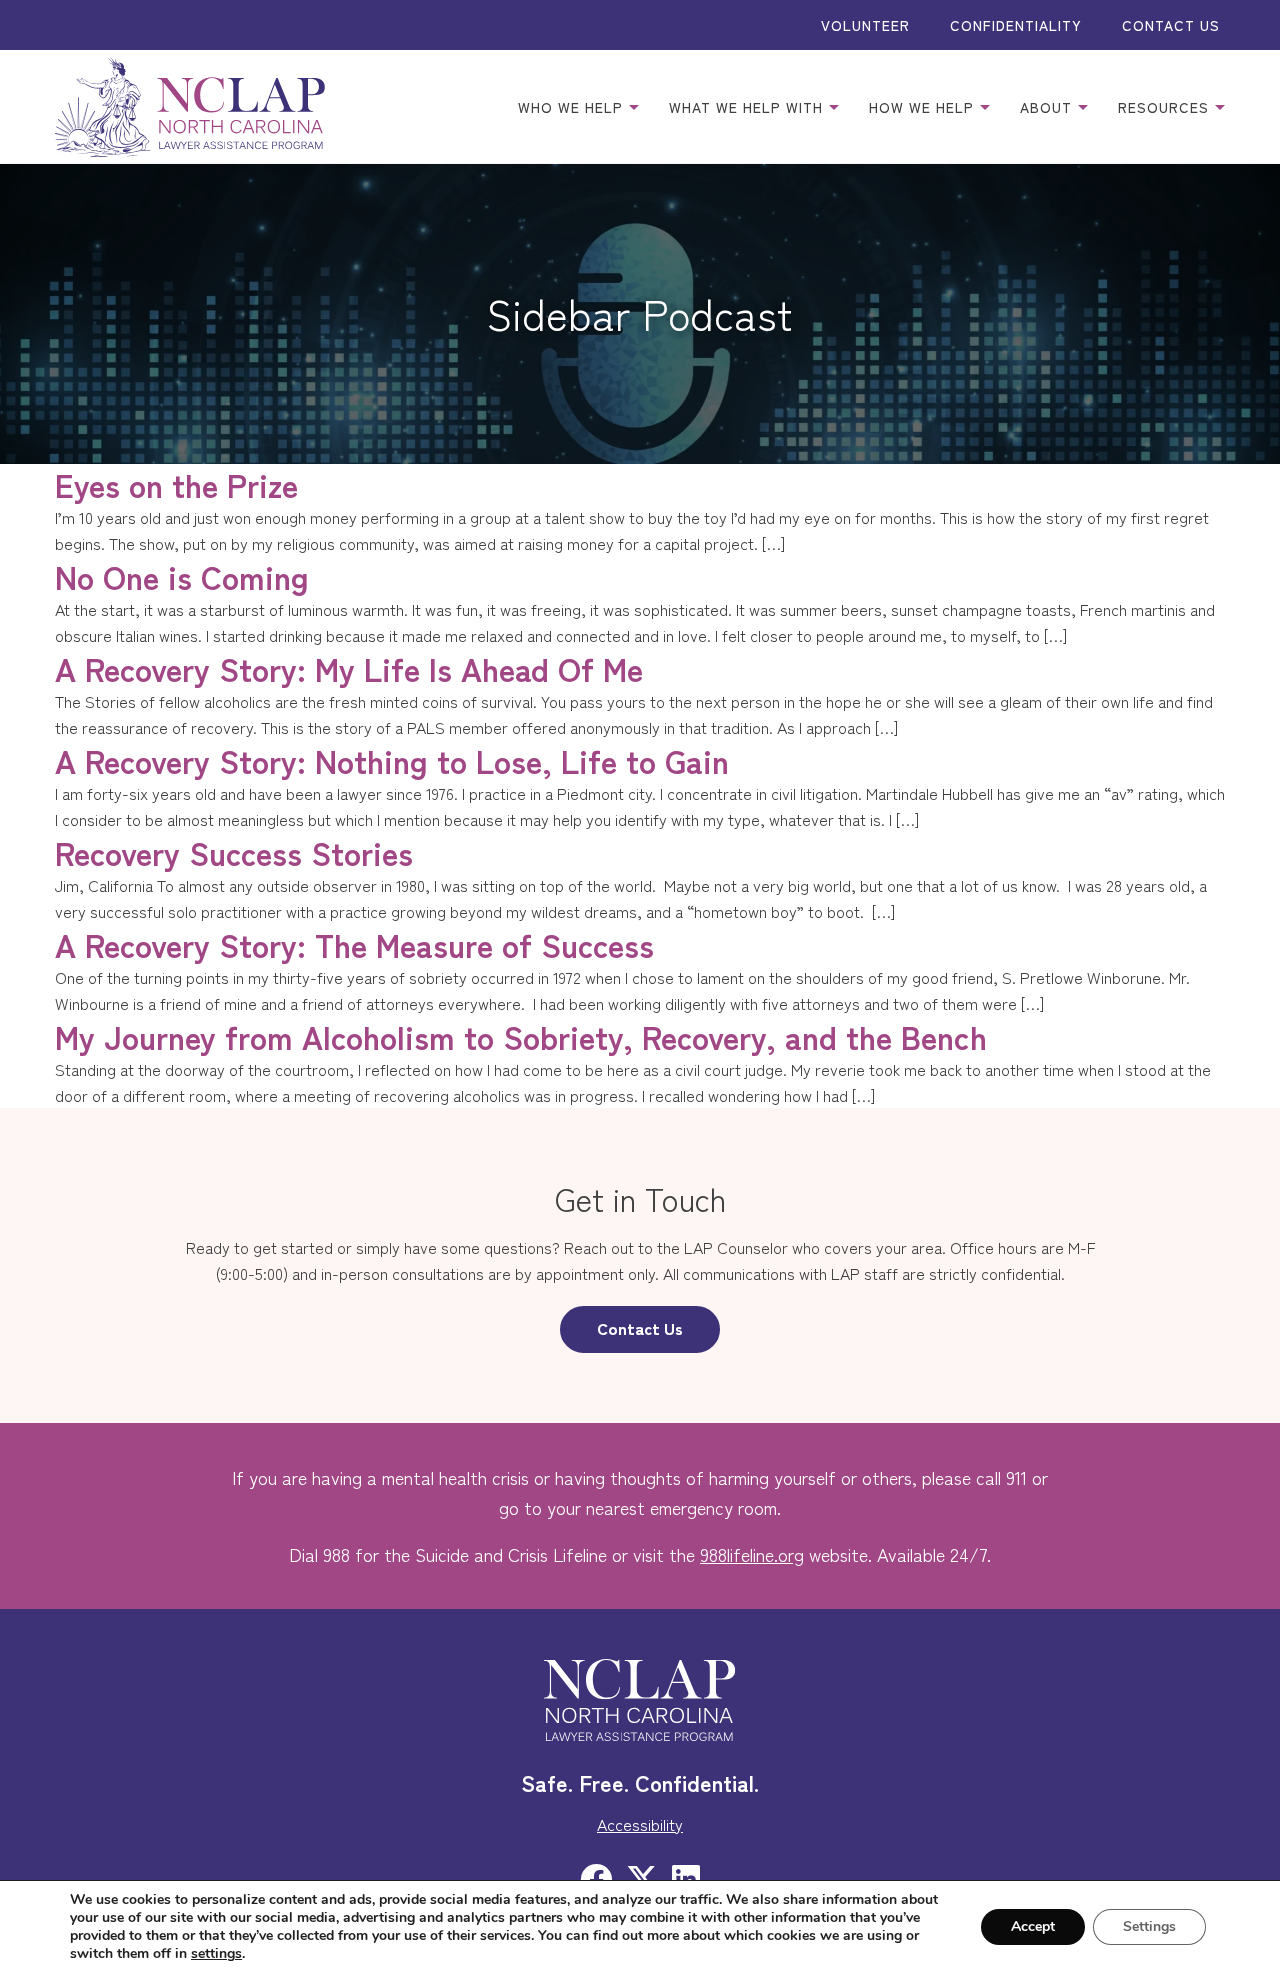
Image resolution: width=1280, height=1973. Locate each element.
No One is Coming (182, 576)
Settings (1149, 1926)
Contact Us (1171, 25)
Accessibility (640, 1824)
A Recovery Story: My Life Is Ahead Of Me (349, 668)
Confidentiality (1016, 25)
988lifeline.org (752, 1554)
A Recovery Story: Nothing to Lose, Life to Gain (392, 760)
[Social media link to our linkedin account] (686, 1877)
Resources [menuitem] (1166, 107)
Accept (1033, 1926)
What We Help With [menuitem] (748, 107)
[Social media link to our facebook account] (596, 1877)
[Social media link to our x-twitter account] (642, 1877)
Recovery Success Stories (234, 852)
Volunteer (865, 25)
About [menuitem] (1048, 107)
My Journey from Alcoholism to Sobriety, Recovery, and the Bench (521, 1036)
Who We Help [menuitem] (573, 107)
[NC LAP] (190, 107)
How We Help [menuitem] (924, 107)
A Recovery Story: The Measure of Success (354, 944)
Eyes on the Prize (176, 484)
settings (216, 1954)
